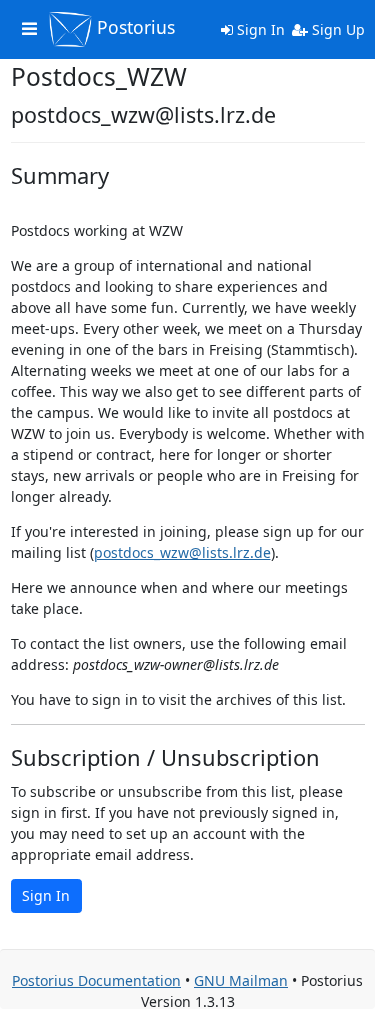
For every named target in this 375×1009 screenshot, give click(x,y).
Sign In (259, 29)
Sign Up (336, 29)
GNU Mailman (241, 980)
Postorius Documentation (96, 980)
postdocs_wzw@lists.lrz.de (182, 552)
